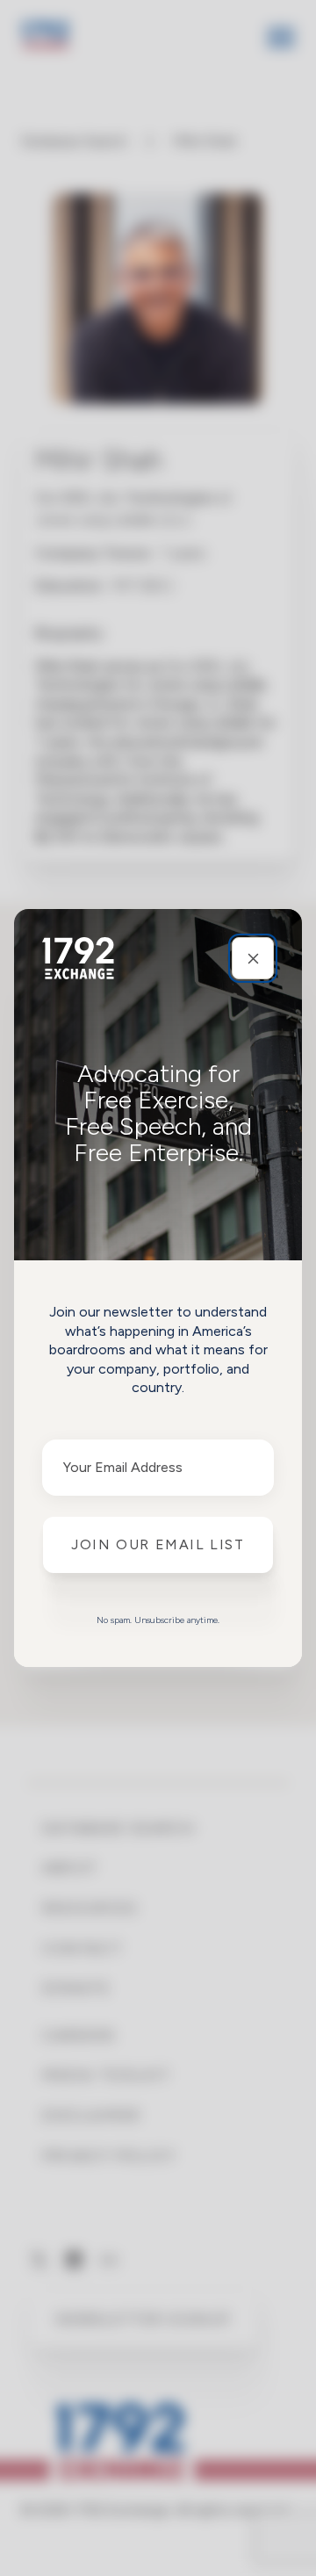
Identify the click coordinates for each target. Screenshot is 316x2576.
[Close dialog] (253, 958)
